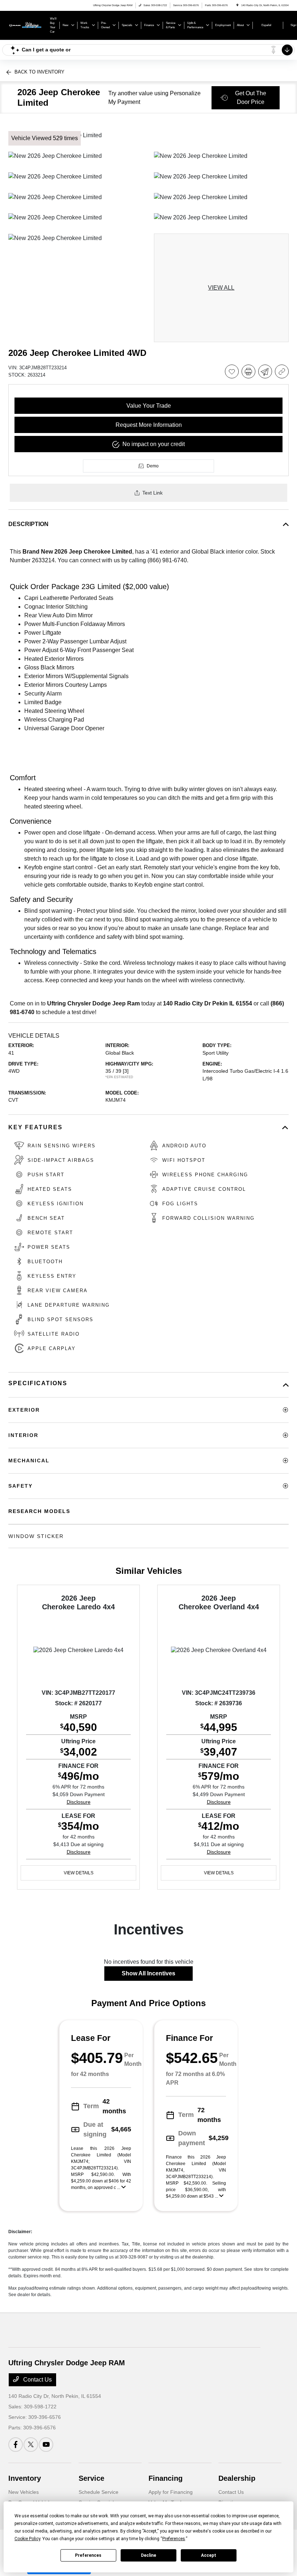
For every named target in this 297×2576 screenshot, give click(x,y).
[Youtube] (46, 2445)
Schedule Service (99, 2492)
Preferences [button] (174, 2539)
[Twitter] (31, 2445)
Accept (209, 2555)
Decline (148, 2555)
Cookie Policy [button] (27, 2539)
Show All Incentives (148, 1973)
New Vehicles (24, 2492)
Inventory (25, 2478)
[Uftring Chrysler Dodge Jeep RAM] (28, 25)
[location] (237, 5)
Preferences (88, 2555)
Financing (166, 2478)
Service (91, 2478)
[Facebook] (16, 2445)
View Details (79, 1873)
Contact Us (37, 2380)
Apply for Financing (171, 2492)
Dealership (237, 2478)
